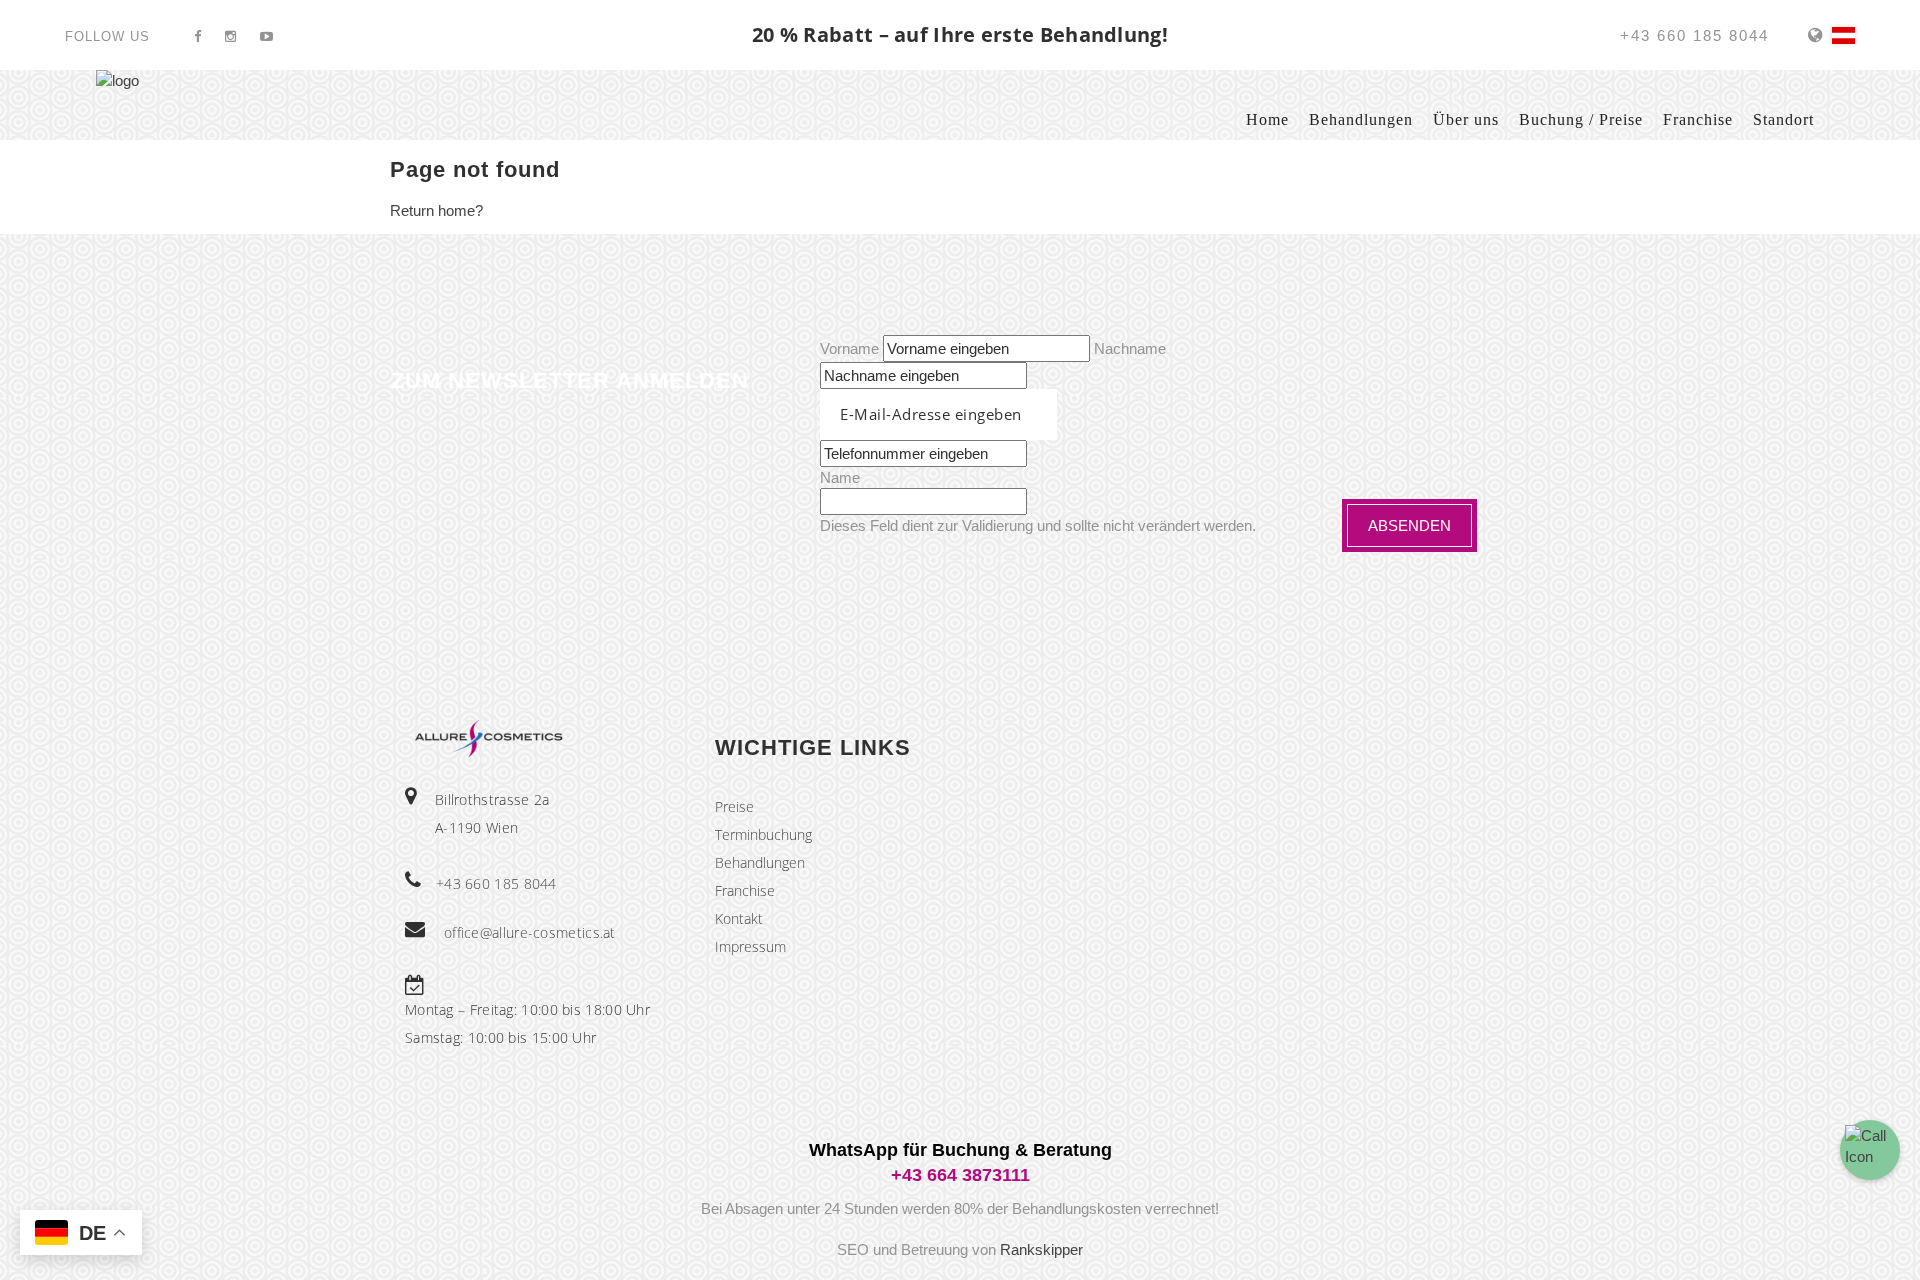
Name (840, 477)
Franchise (1698, 119)
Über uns (1466, 119)
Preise (734, 806)
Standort (1783, 119)
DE (1843, 35)
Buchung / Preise (1581, 119)
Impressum (750, 946)
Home (1267, 119)
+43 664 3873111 (960, 1175)
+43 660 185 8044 (496, 883)
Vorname (849, 348)
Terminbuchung (763, 834)
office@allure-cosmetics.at (530, 932)
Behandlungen (1361, 119)
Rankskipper (1041, 1249)
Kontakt (739, 918)
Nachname (1130, 348)
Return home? (436, 210)
